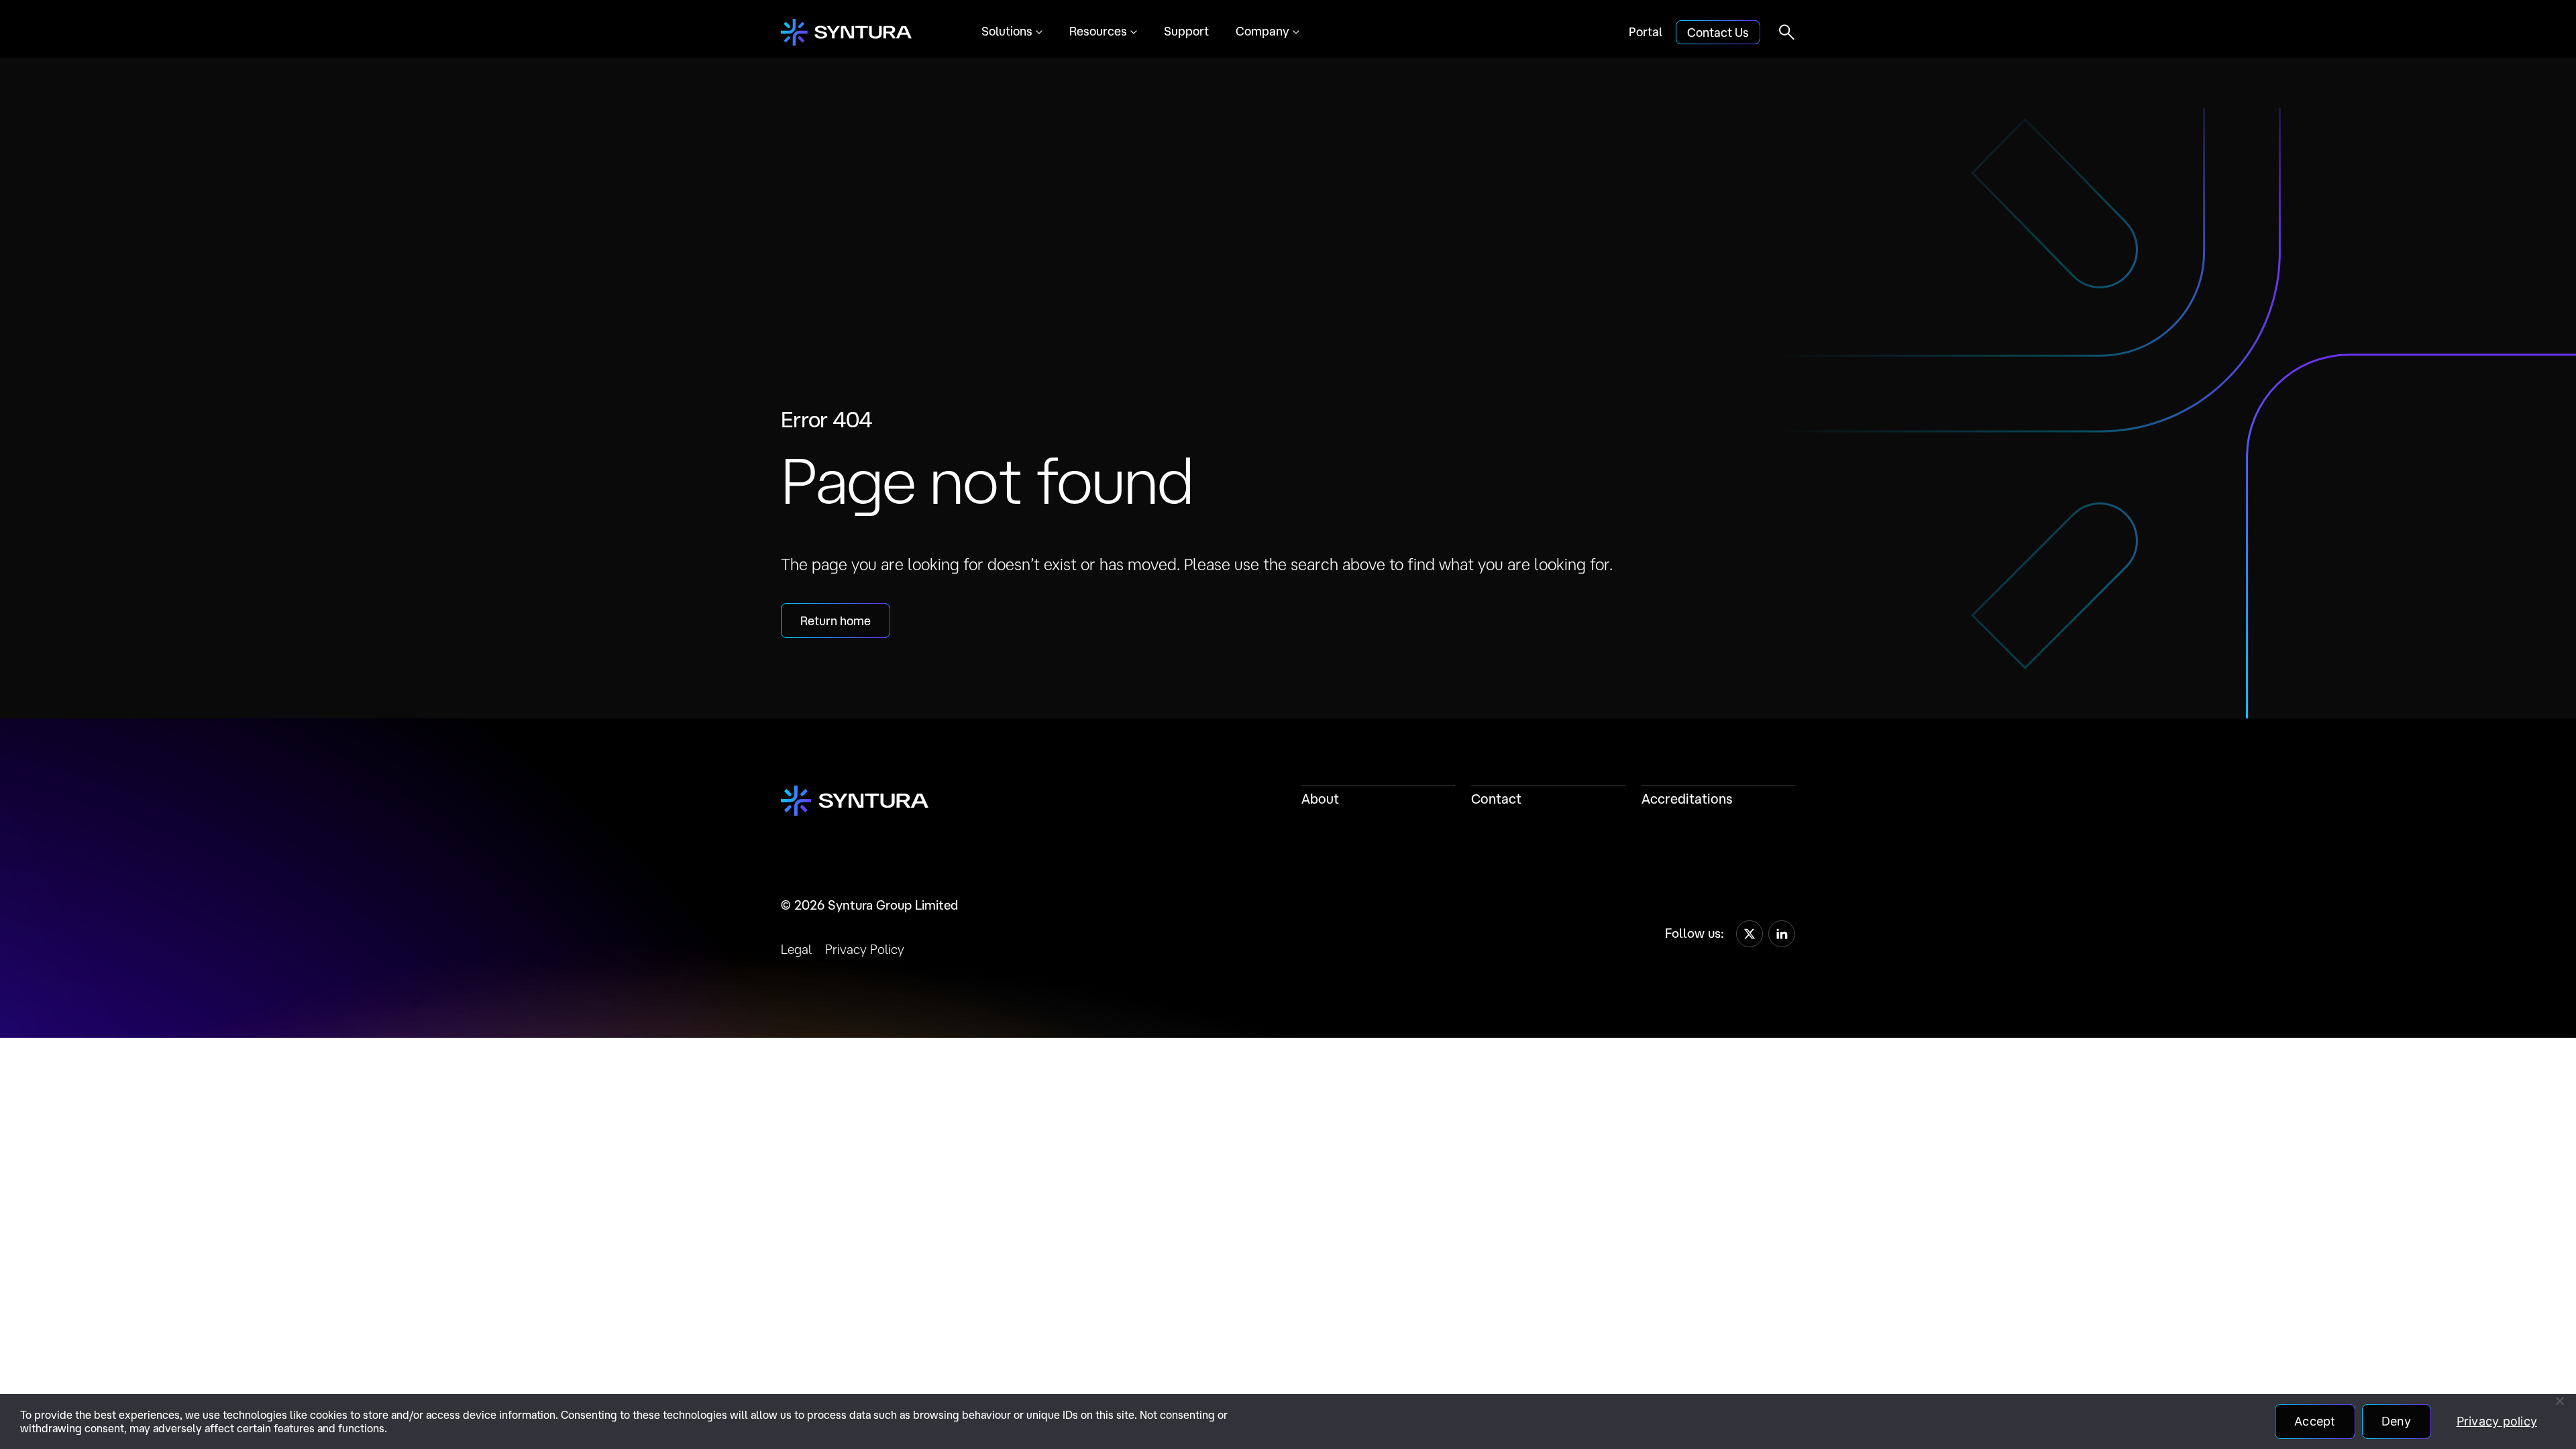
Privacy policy (2497, 1421)
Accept (2315, 1421)
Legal (796, 949)
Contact (1496, 799)
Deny (2397, 1421)
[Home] (846, 32)
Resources (1098, 31)
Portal (1646, 32)
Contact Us (1718, 32)
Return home (836, 621)
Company (1263, 31)
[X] (1750, 934)
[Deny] (2559, 1401)
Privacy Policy (865, 949)
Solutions (1007, 31)
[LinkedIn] (1782, 934)
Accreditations (1687, 799)
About (1320, 799)
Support (1186, 31)
